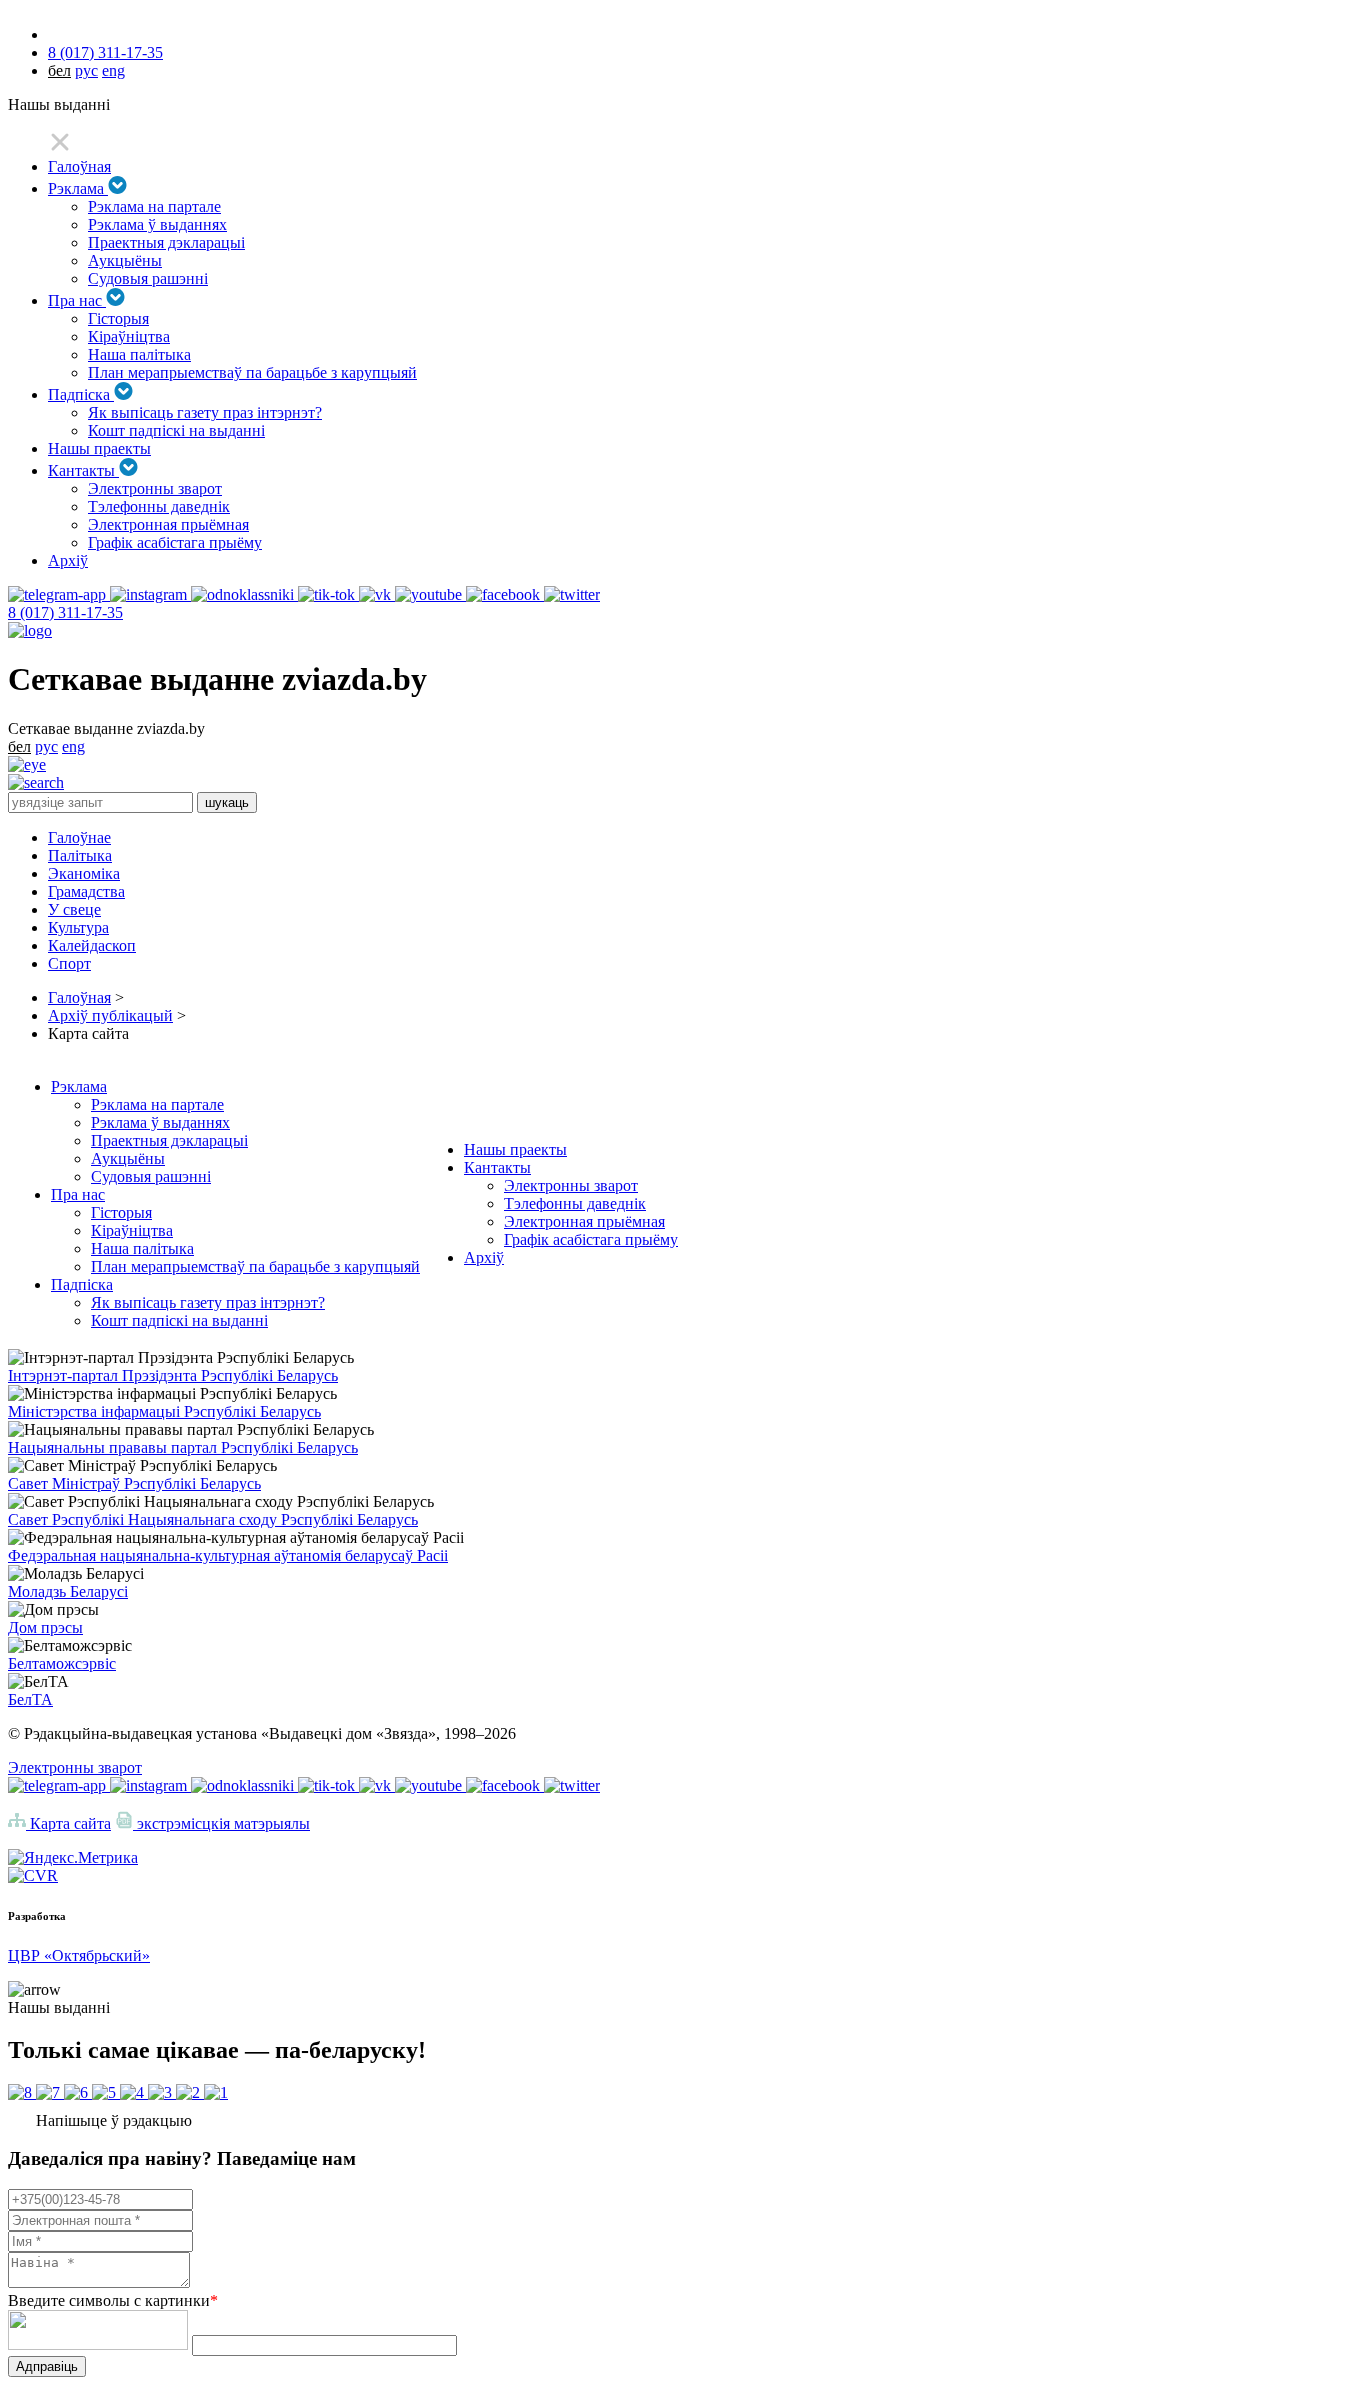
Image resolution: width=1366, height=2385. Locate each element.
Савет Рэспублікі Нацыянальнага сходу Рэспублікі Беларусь (213, 1519)
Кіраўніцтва (129, 336)
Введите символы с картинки (113, 2300)
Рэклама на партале (154, 206)
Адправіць (47, 2366)
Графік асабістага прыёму (175, 542)
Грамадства (86, 891)
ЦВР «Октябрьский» (79, 1955)
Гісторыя (118, 318)
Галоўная (79, 166)
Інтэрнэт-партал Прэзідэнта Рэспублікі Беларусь (173, 1375)
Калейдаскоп (92, 945)
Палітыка (80, 855)
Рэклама (78, 188)
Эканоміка (84, 873)
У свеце (74, 909)
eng (113, 70)
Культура (78, 927)
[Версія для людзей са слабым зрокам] (27, 764)
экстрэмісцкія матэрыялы (221, 1823)
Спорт (69, 963)
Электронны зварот (155, 488)
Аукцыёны (125, 260)
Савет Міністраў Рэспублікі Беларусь (134, 1483)
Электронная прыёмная (168, 524)
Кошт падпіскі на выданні (176, 430)
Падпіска (81, 394)
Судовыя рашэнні (148, 278)
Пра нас (77, 300)
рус (86, 70)
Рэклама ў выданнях (157, 224)
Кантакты (83, 470)
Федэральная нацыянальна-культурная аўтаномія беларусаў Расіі (228, 1555)
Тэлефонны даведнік (159, 506)
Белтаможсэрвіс (62, 1663)
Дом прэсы (45, 1627)
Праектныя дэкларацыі (166, 242)
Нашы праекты (99, 448)
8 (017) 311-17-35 (105, 52)
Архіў (68, 560)
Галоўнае (79, 837)
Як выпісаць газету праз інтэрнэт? (205, 412)
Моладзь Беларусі (68, 1591)
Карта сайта (68, 1823)
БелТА (30, 1699)
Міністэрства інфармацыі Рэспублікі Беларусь (164, 1411)
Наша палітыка (139, 354)
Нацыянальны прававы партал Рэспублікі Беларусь (183, 1447)
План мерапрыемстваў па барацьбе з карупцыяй (252, 372)
